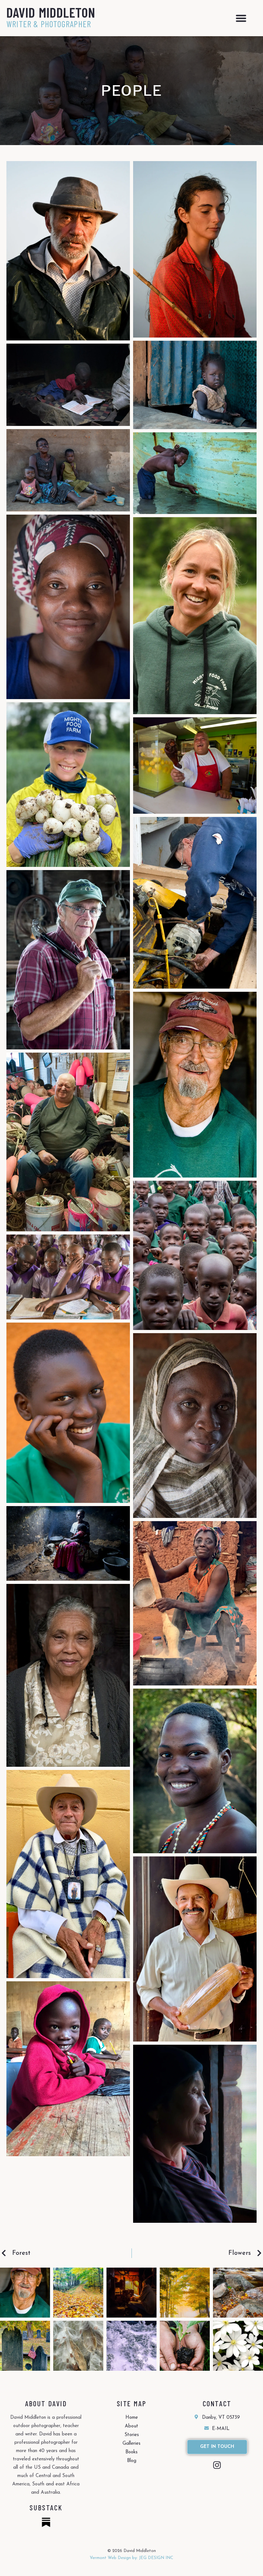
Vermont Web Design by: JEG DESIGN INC (131, 2558)
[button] (241, 18)
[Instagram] (217, 2465)
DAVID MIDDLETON (51, 12)
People (131, 91)
